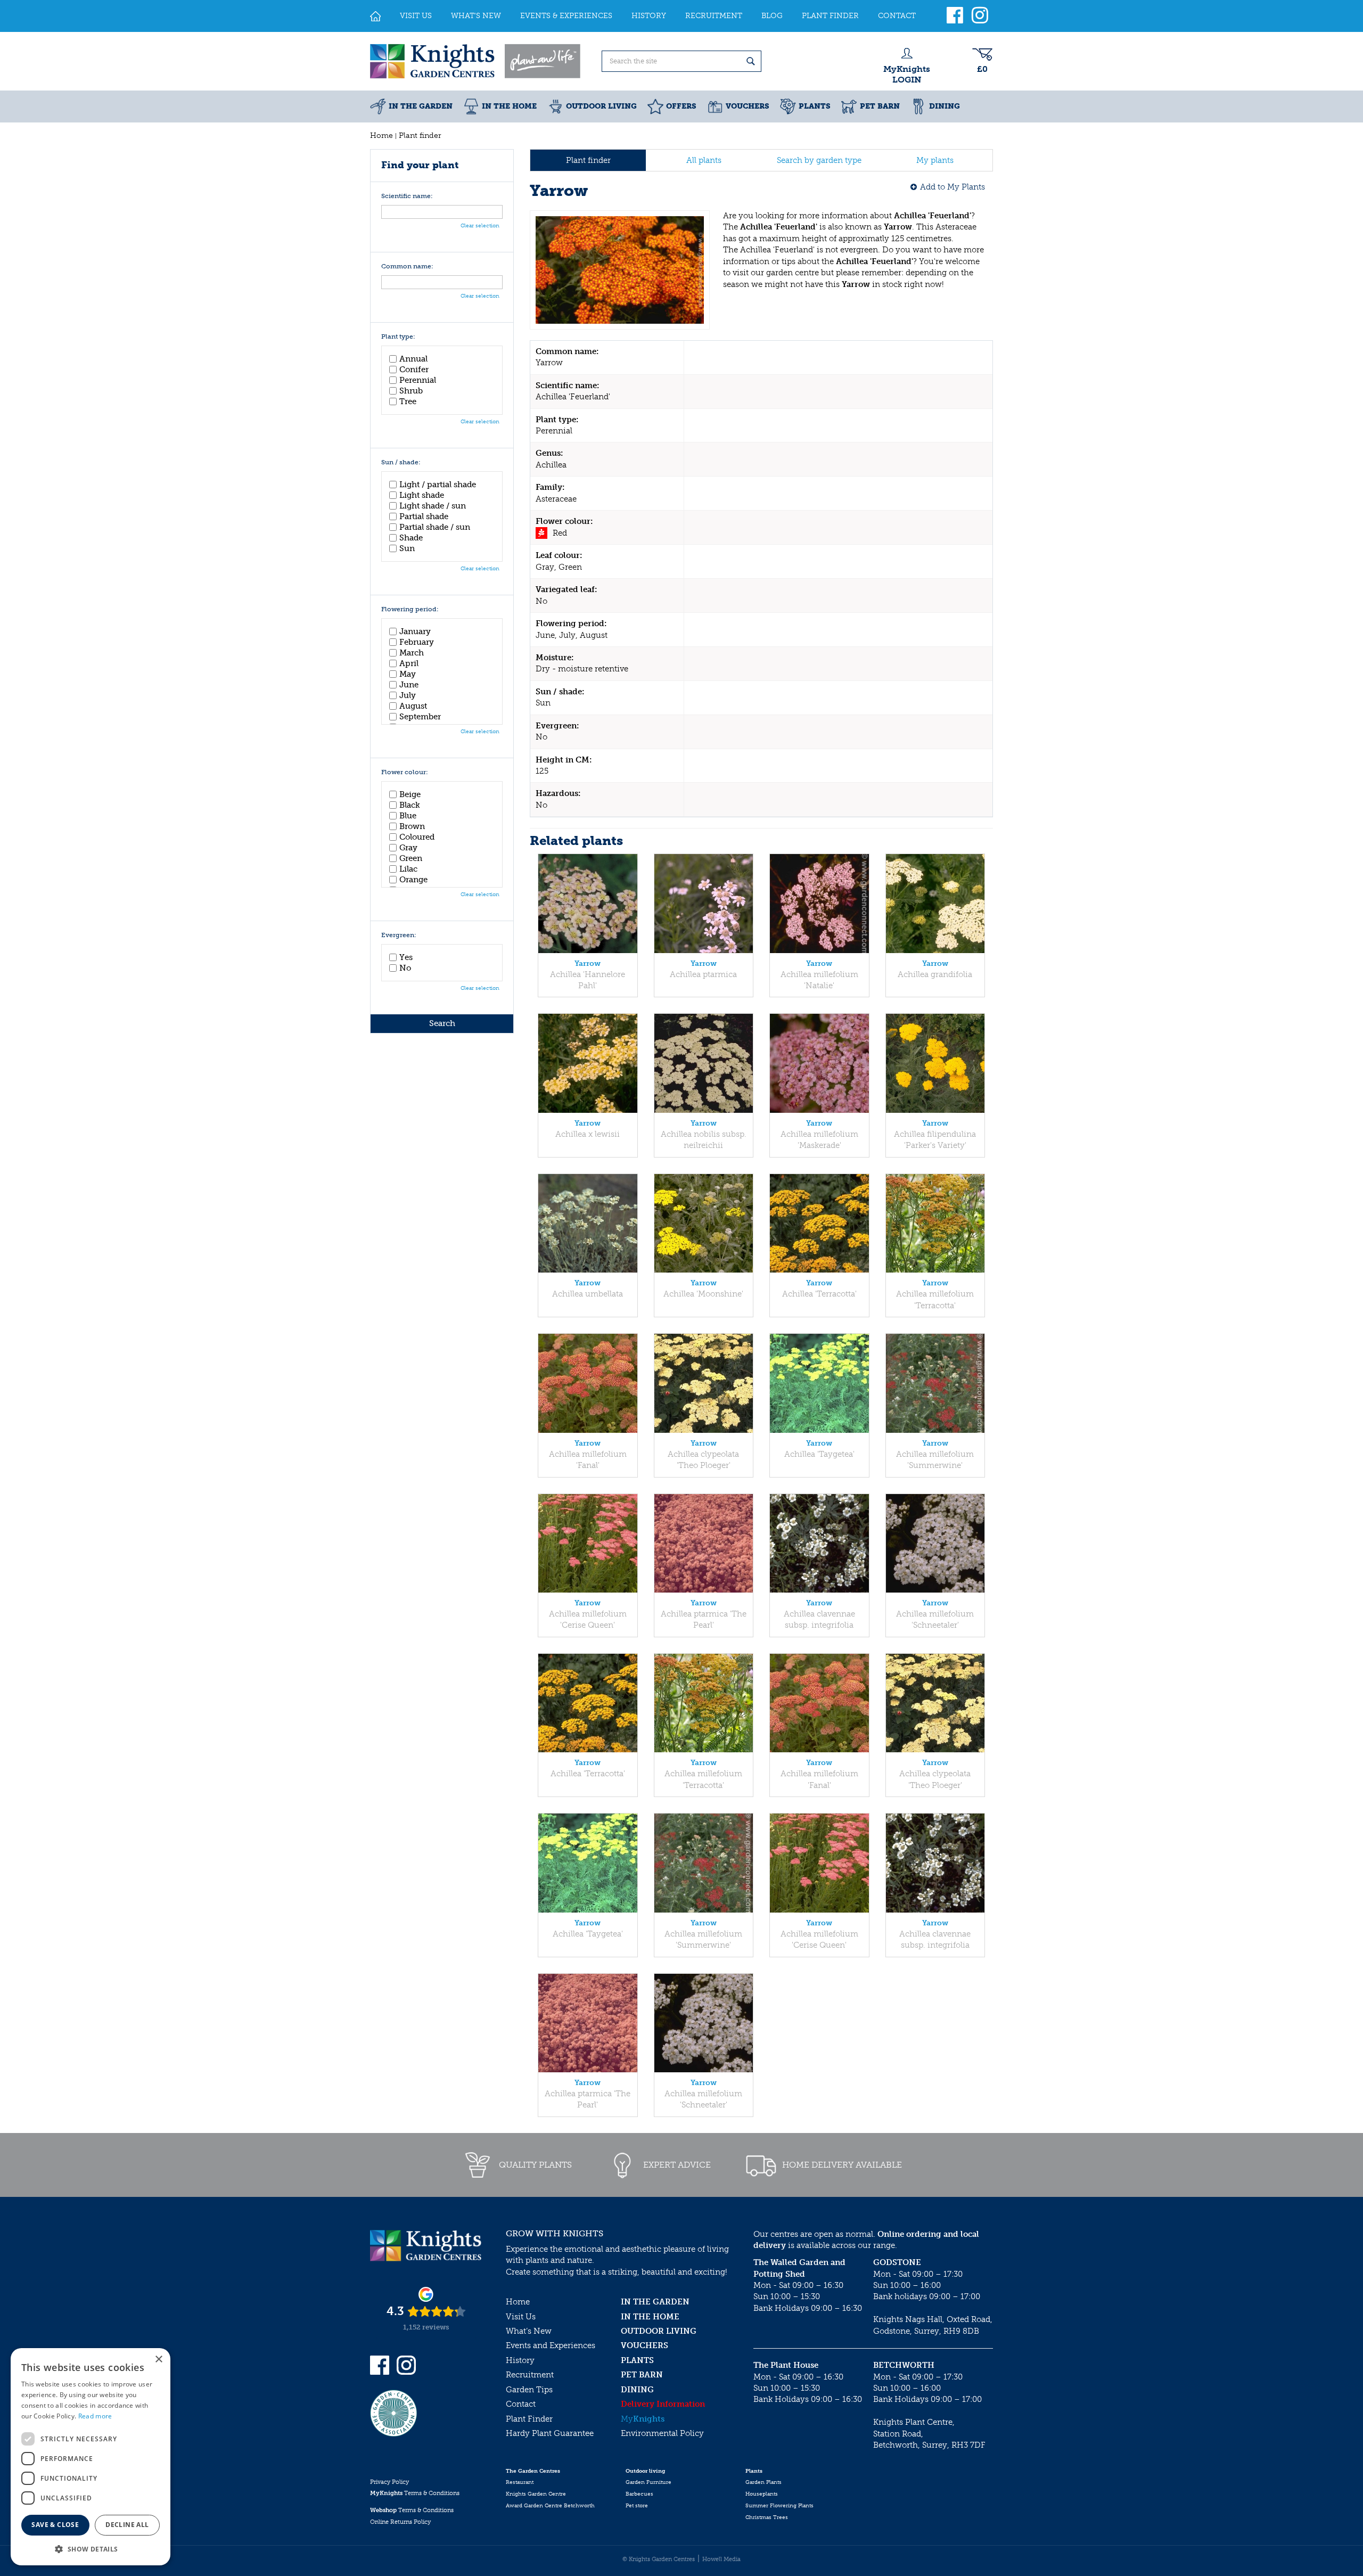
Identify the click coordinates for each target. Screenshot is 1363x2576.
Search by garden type (819, 160)
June (409, 685)
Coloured (417, 837)
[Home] (375, 16)
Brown (412, 826)
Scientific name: (407, 196)
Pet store (637, 2506)
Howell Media (721, 2559)
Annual (413, 359)
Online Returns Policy (400, 2522)
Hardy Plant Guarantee (550, 2433)
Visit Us (521, 2317)
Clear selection (480, 226)
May (408, 674)
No (405, 968)
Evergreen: (399, 935)
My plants (935, 160)
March (412, 653)
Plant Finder (529, 2419)
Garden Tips (529, 2390)
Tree (408, 401)
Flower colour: (405, 772)
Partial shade (424, 516)
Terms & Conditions (415, 2493)
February (417, 642)
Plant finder (588, 160)
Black (410, 805)
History (520, 2360)
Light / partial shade (438, 485)
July (408, 695)
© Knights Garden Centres (659, 2559)
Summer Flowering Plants (779, 2506)
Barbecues (639, 2494)
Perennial (418, 380)
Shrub (411, 391)
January (415, 631)
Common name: (407, 266)
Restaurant (520, 2482)
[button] (91, 2549)
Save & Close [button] (55, 2525)
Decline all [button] (127, 2525)
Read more (95, 2416)
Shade (411, 538)
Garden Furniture (648, 2482)
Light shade (422, 495)
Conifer (414, 370)
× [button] (158, 2360)
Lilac (408, 869)
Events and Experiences (551, 2345)
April (409, 663)
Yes (406, 957)
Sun (407, 548)
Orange (413, 880)
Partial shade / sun (435, 527)
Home (518, 2302)
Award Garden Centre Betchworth (550, 2506)
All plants (704, 160)
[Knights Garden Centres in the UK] (476, 61)
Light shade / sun (433, 506)
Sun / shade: (401, 462)
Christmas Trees (767, 2517)
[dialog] (91, 2457)
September (420, 717)
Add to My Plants (953, 187)
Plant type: (398, 337)
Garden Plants (763, 2482)
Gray (408, 848)
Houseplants (762, 2494)
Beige (410, 794)
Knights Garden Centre (536, 2494)
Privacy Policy (389, 2482)
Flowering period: (410, 609)
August (413, 706)
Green (411, 858)
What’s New (529, 2331)
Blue (408, 816)
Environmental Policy (662, 2433)
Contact (521, 2404)
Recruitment (530, 2375)
